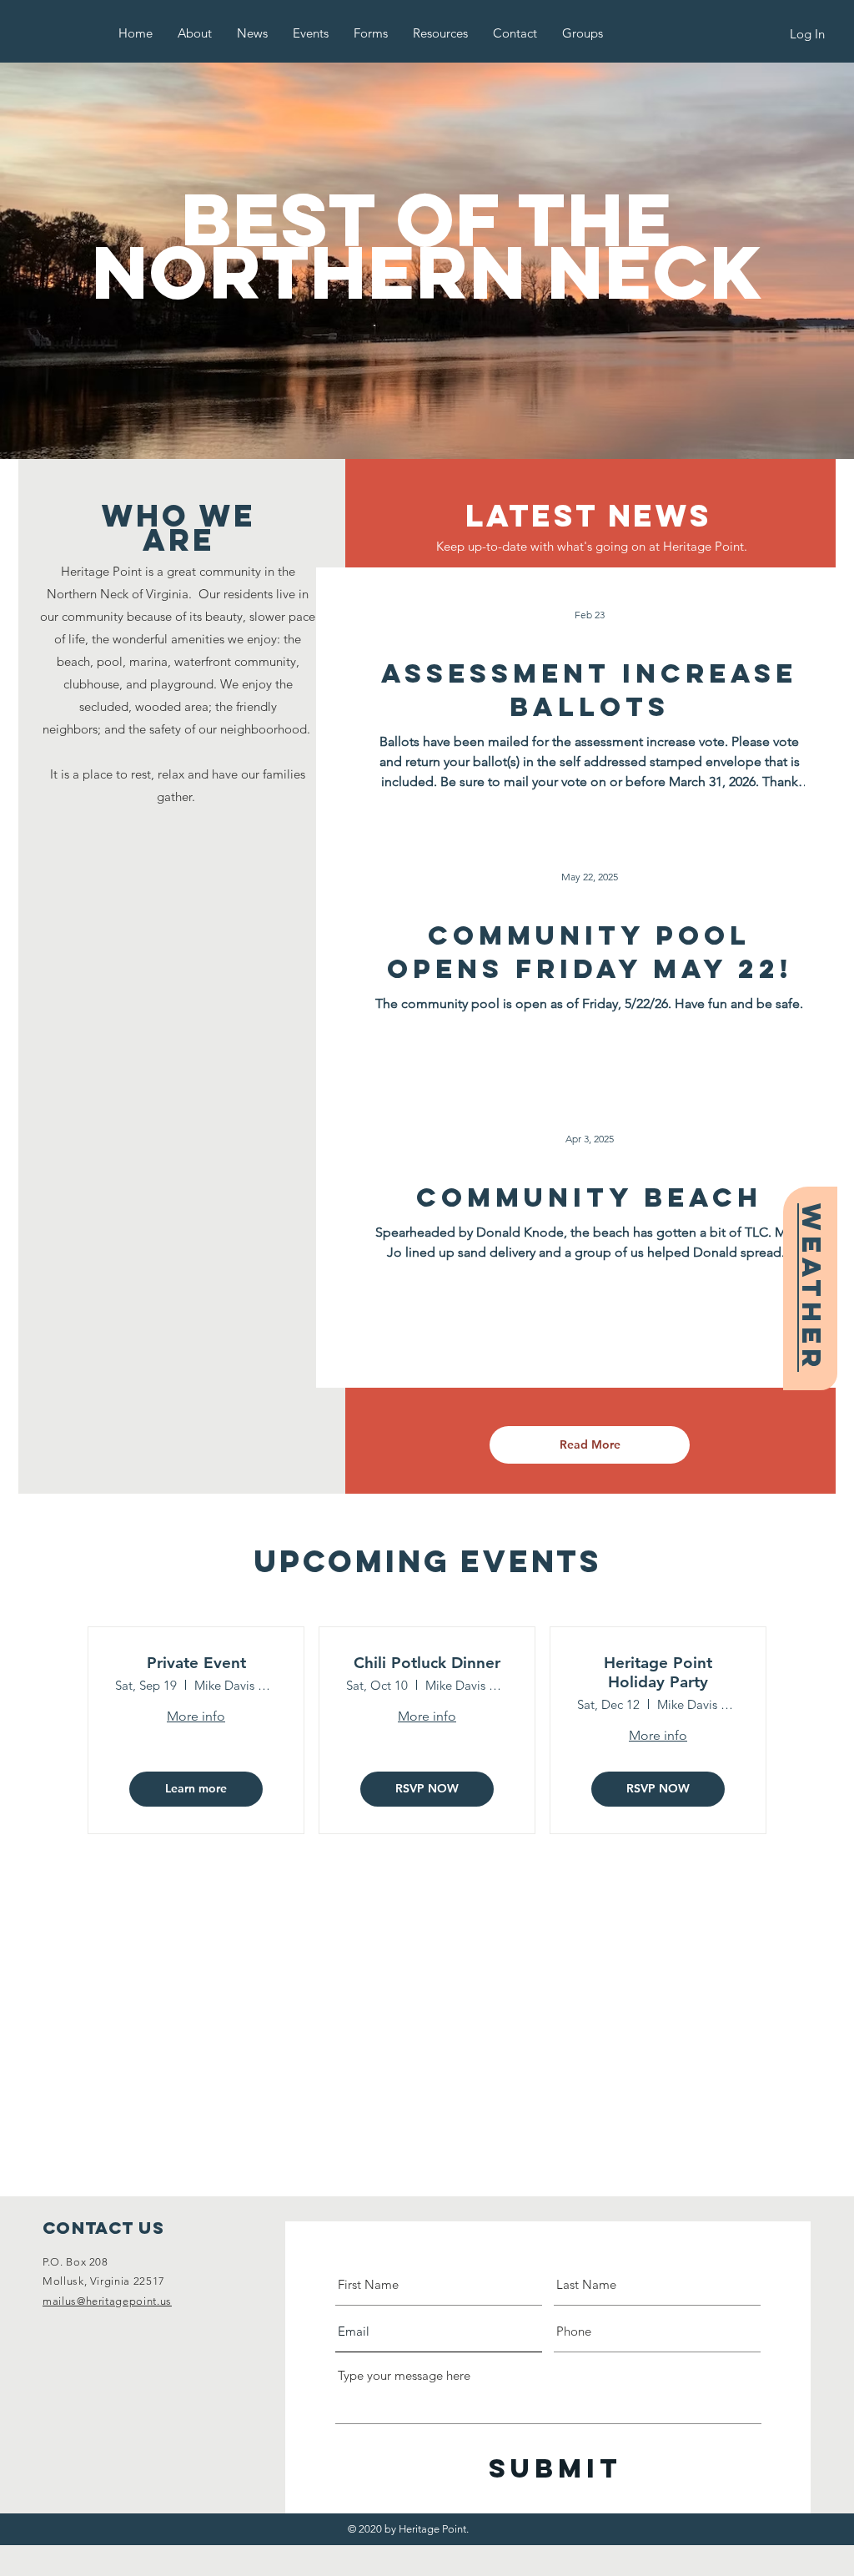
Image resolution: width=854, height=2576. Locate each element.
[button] (195, 33)
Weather (811, 1288)
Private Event (196, 1663)
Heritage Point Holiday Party (658, 1673)
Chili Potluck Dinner (427, 1663)
